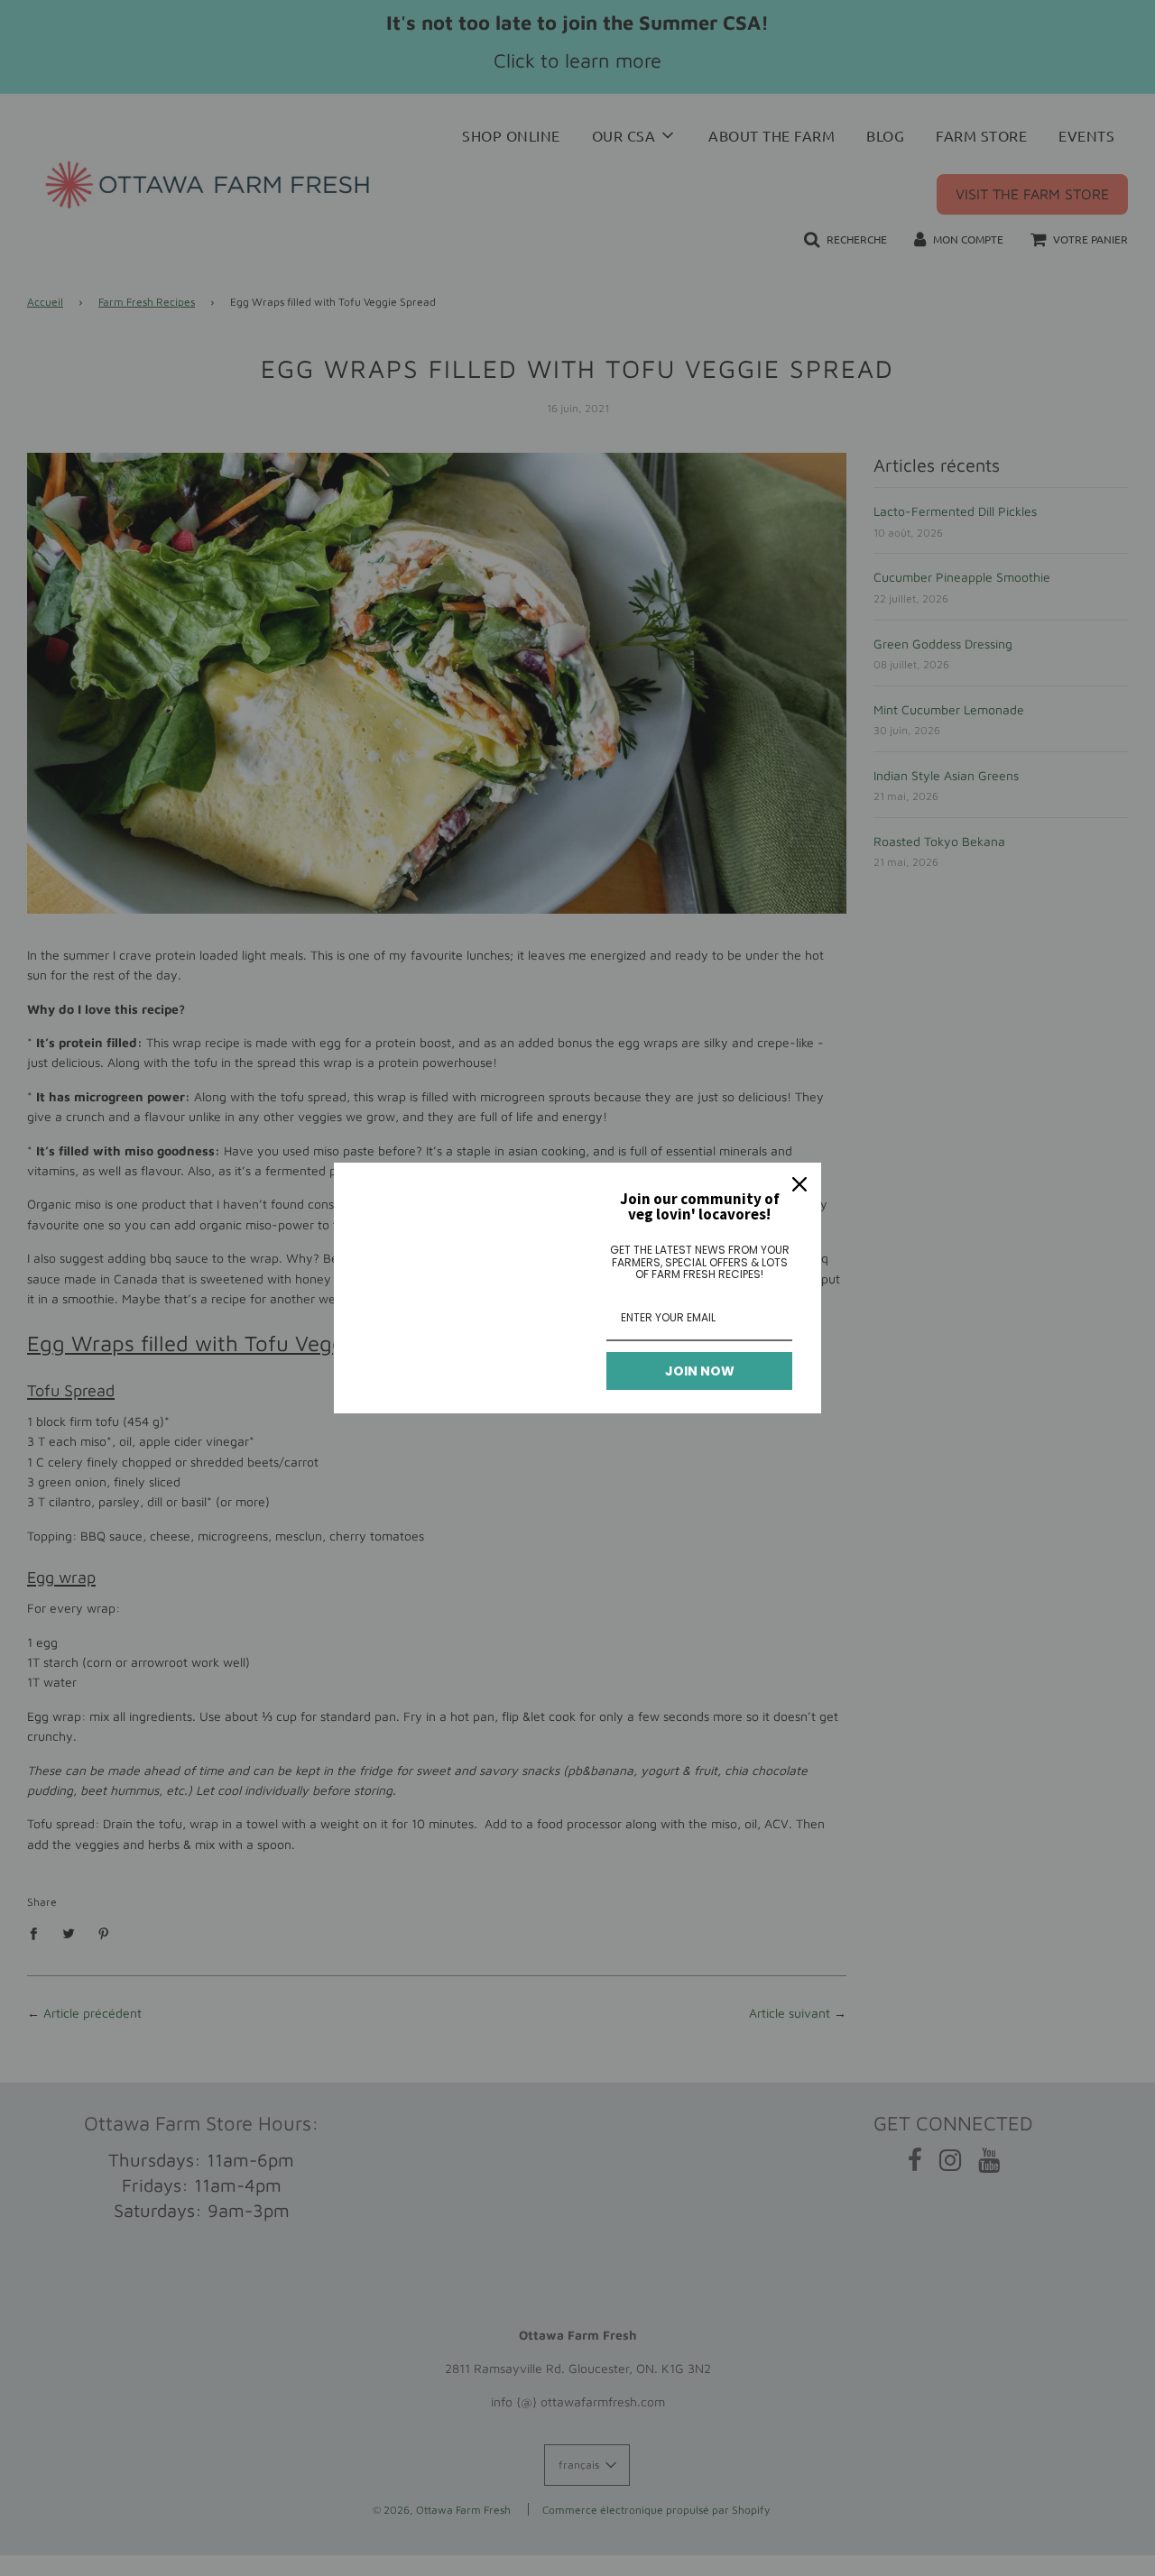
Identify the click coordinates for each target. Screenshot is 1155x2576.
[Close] (799, 1184)
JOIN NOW (700, 1371)
